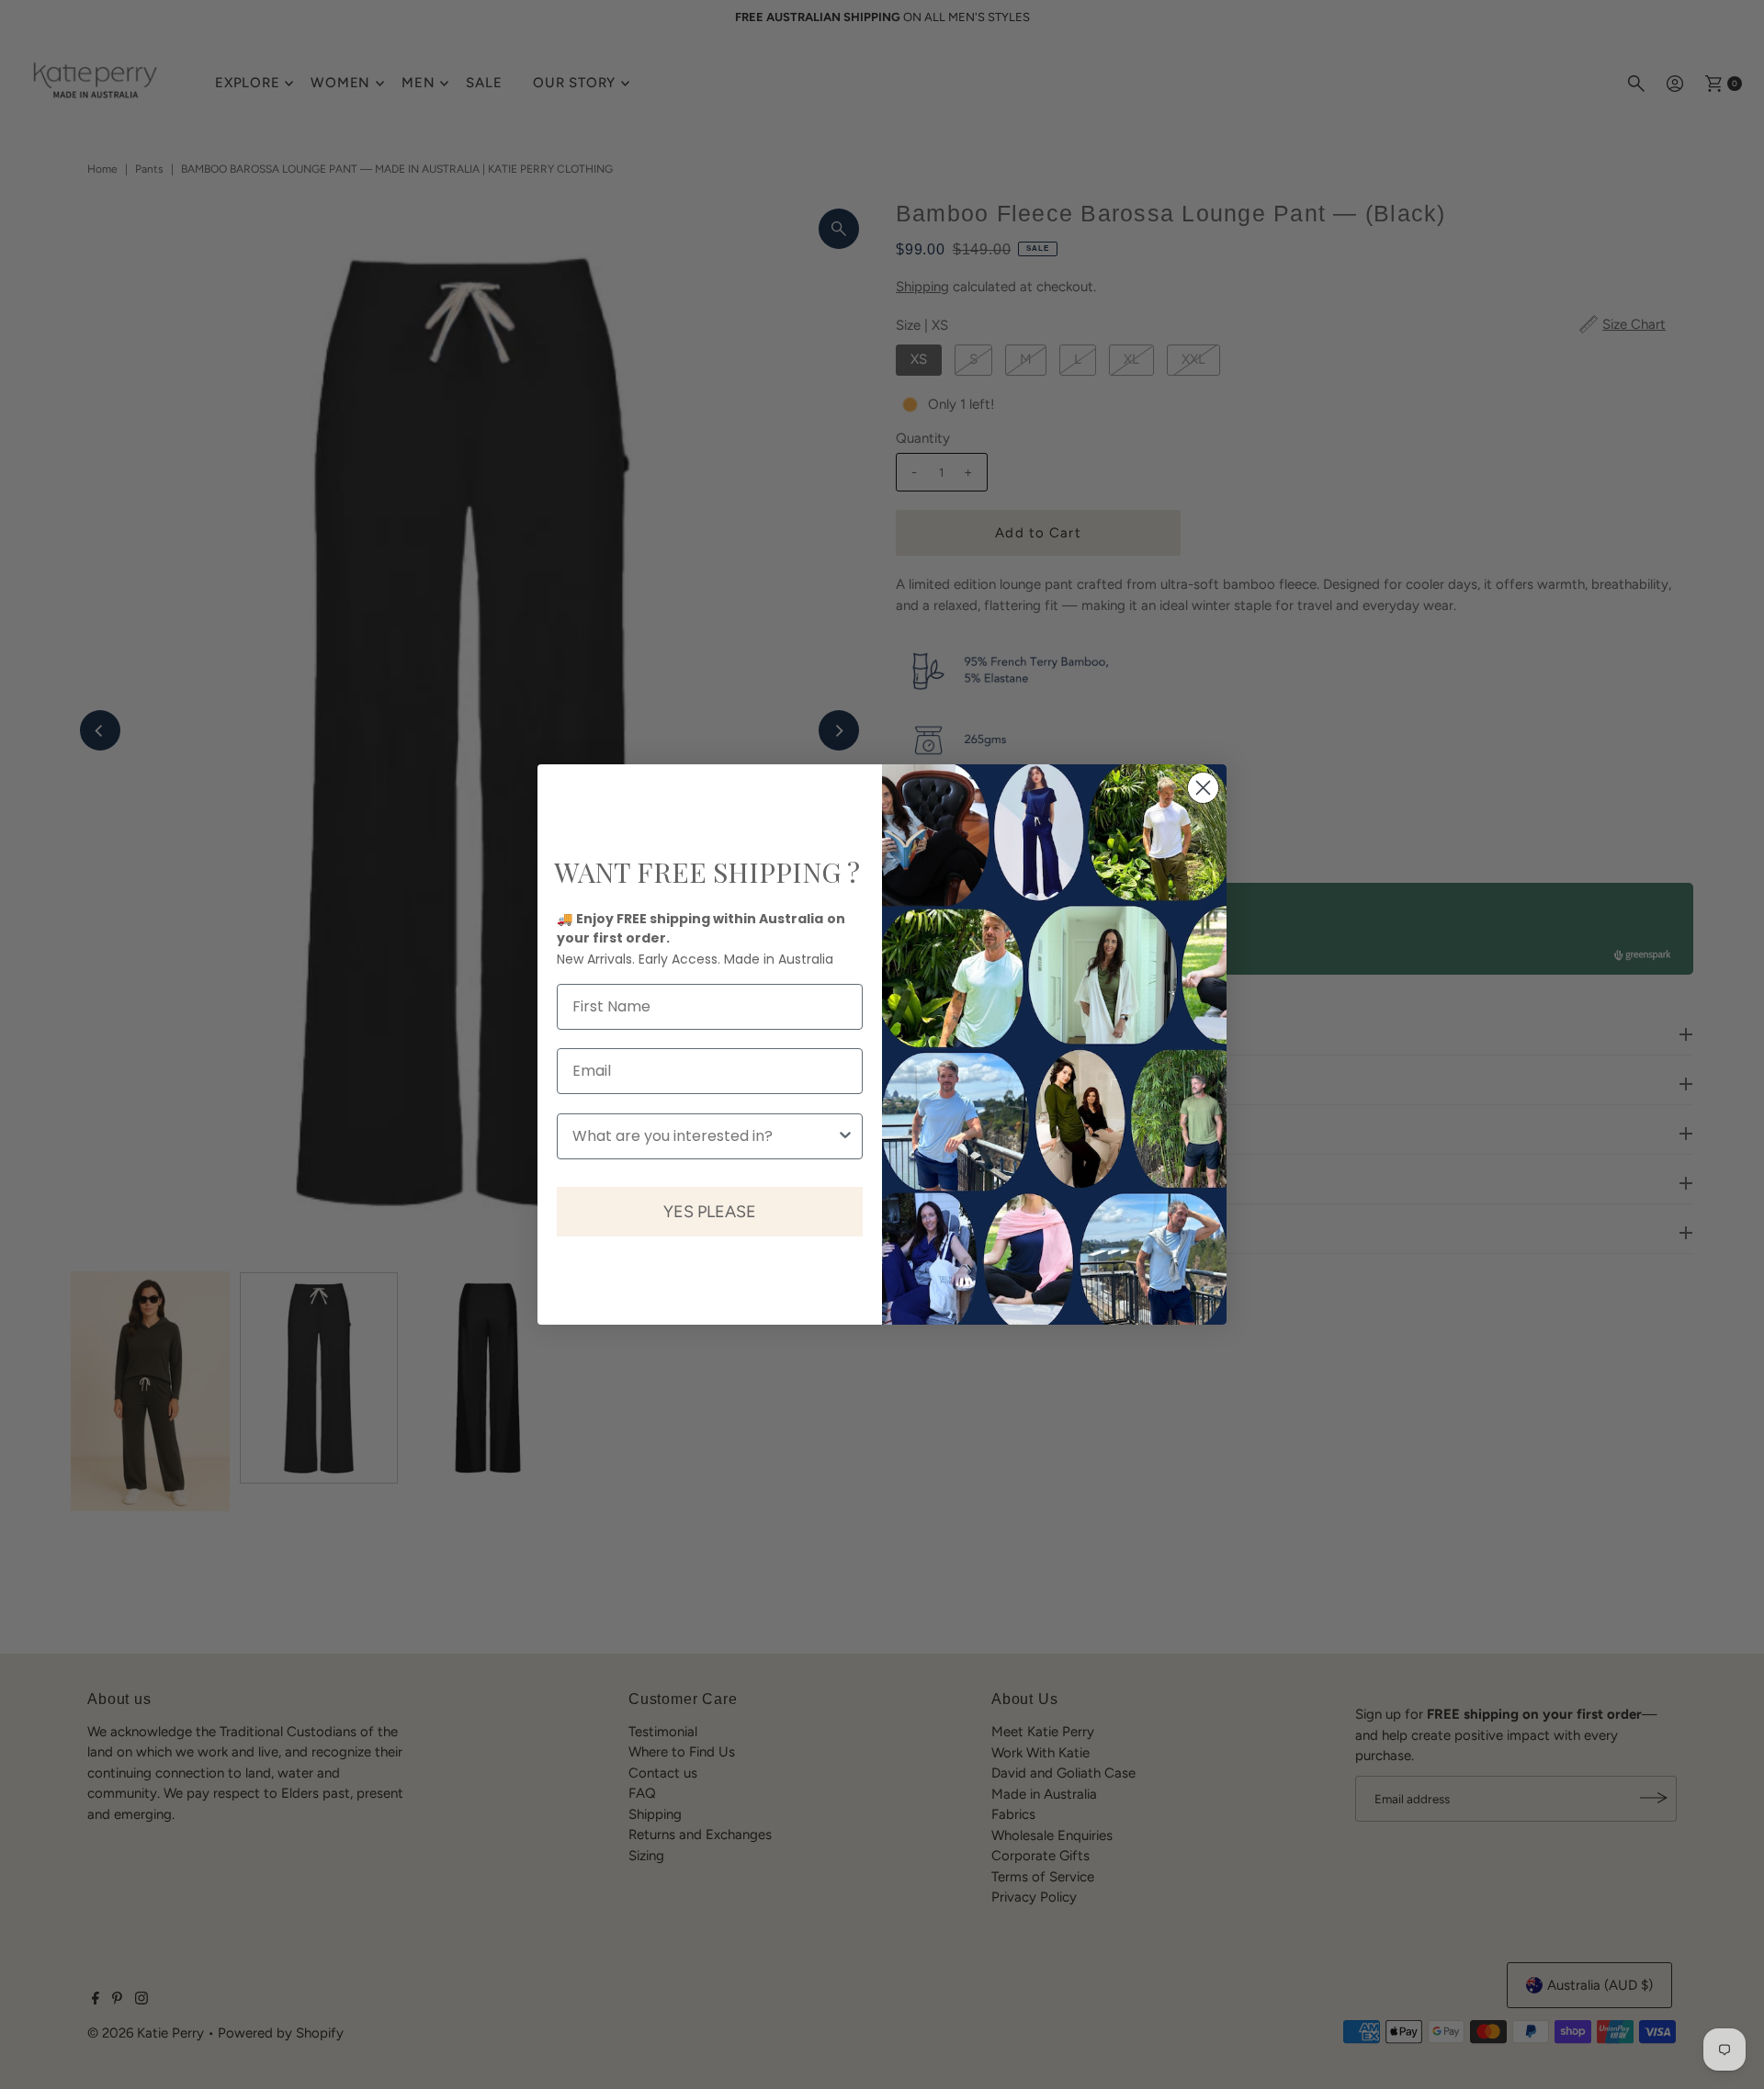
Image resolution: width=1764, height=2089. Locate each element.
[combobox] (704, 1136)
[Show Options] (845, 1136)
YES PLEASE (710, 1212)
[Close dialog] (1203, 788)
